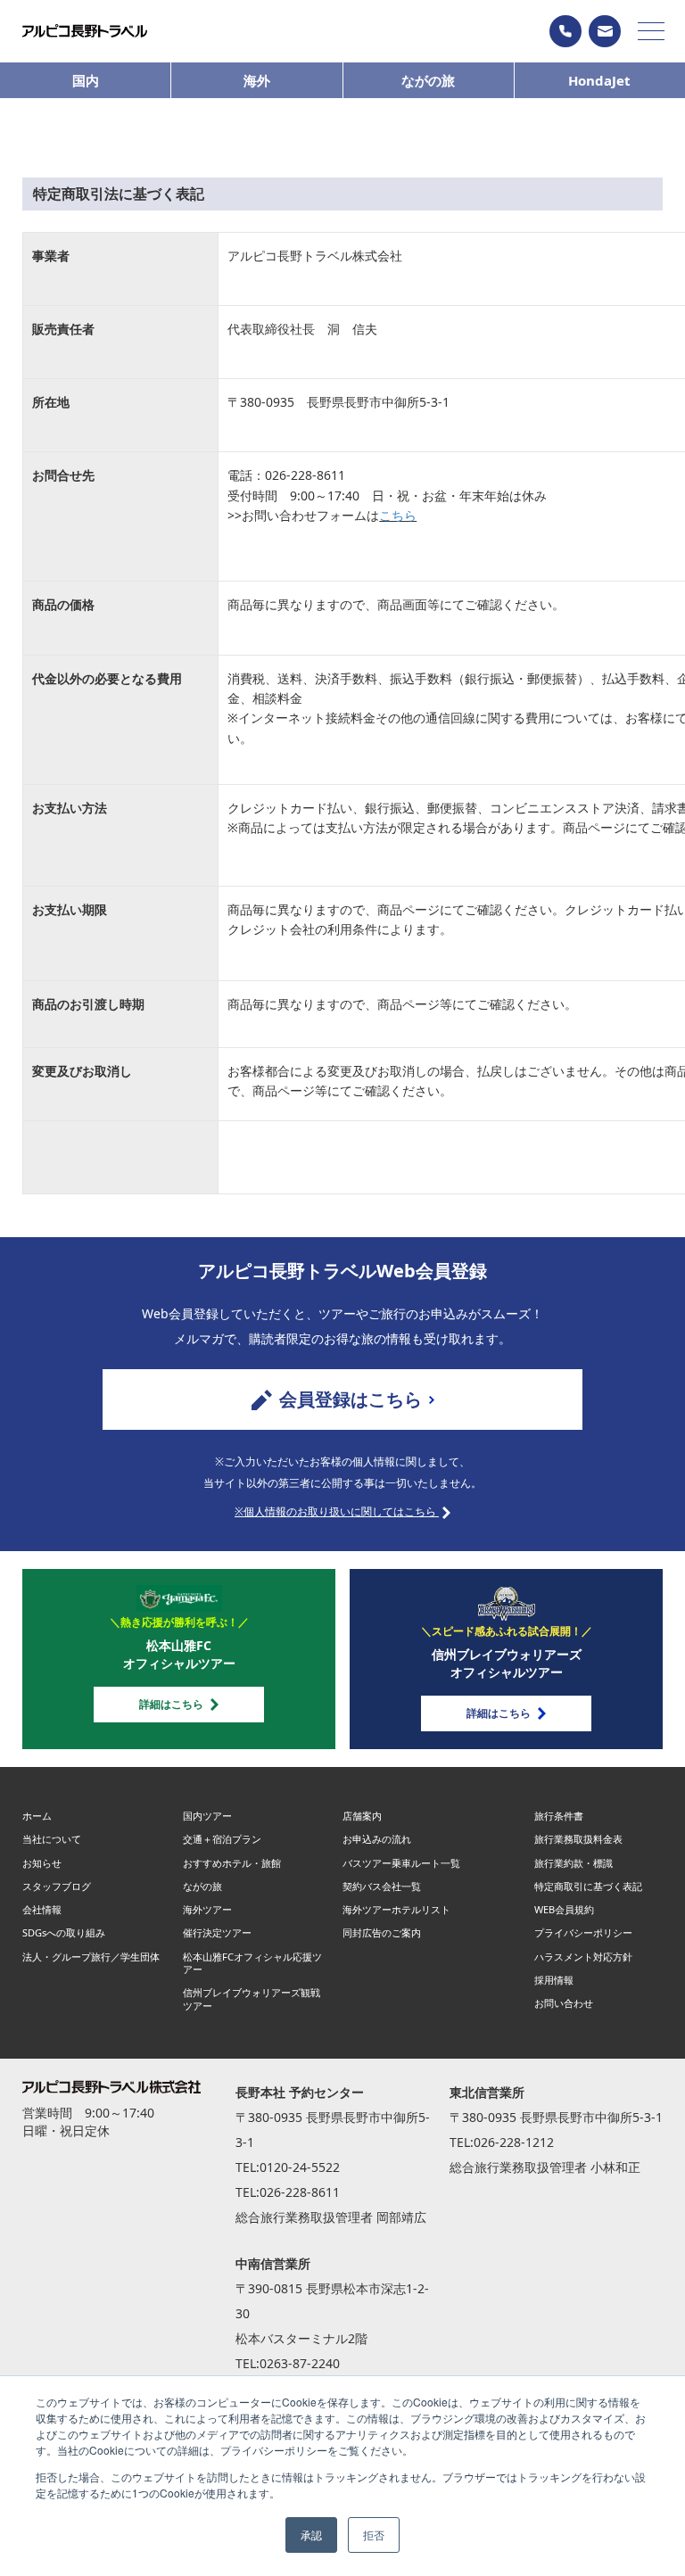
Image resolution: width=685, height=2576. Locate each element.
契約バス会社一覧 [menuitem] (382, 1886)
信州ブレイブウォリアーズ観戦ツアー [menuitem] (252, 1998)
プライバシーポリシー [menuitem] (583, 1932)
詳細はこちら (171, 1704)
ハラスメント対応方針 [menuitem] (583, 1957)
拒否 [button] (374, 2535)
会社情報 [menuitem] (42, 1909)
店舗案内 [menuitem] (362, 1816)
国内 (86, 80)
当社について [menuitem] (52, 1839)
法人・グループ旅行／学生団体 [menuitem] (91, 1957)
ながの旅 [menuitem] (202, 1886)
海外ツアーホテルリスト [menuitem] (396, 1909)
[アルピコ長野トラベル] (85, 31)
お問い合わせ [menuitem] (564, 2003)
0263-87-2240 (300, 2363)
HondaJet (599, 80)
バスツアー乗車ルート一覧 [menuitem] (401, 1863)
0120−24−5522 (565, 31)
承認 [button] (311, 2535)
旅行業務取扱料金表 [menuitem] (578, 1839)
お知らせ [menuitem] (42, 1863)
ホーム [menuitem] (37, 1816)
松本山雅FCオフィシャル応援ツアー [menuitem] (252, 1963)
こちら (398, 515)
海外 (257, 80)
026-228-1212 (514, 2142)
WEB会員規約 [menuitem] (564, 1909)
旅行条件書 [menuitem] (559, 1816)
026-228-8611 (300, 2192)
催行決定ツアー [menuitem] (217, 1932)
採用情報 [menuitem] (554, 1980)
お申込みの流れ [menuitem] (377, 1839)
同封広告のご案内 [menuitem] (382, 1932)
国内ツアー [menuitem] (207, 1816)
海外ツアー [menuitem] (207, 1909)
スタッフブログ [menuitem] (57, 1886)
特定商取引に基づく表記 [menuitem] (588, 1886)
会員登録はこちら (351, 1399)
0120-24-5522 (300, 2167)
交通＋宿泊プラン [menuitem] (222, 1839)
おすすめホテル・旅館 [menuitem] (232, 1863)
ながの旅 (428, 80)
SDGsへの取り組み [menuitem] (64, 1932)
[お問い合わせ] (605, 31)
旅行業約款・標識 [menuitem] (574, 1863)
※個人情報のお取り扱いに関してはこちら (337, 1511)
